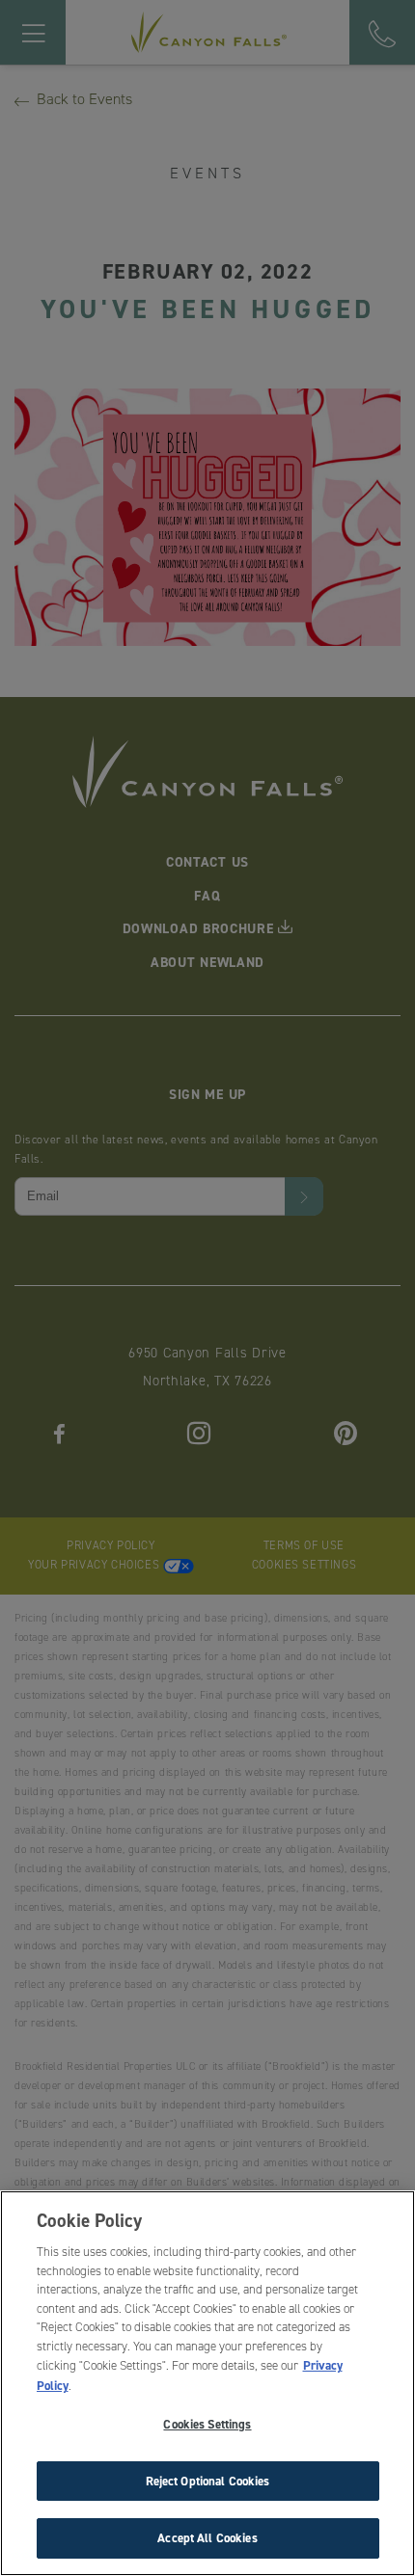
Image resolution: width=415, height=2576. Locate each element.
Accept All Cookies (207, 2538)
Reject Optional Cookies (208, 2481)
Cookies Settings (207, 2424)
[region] (207, 2383)
